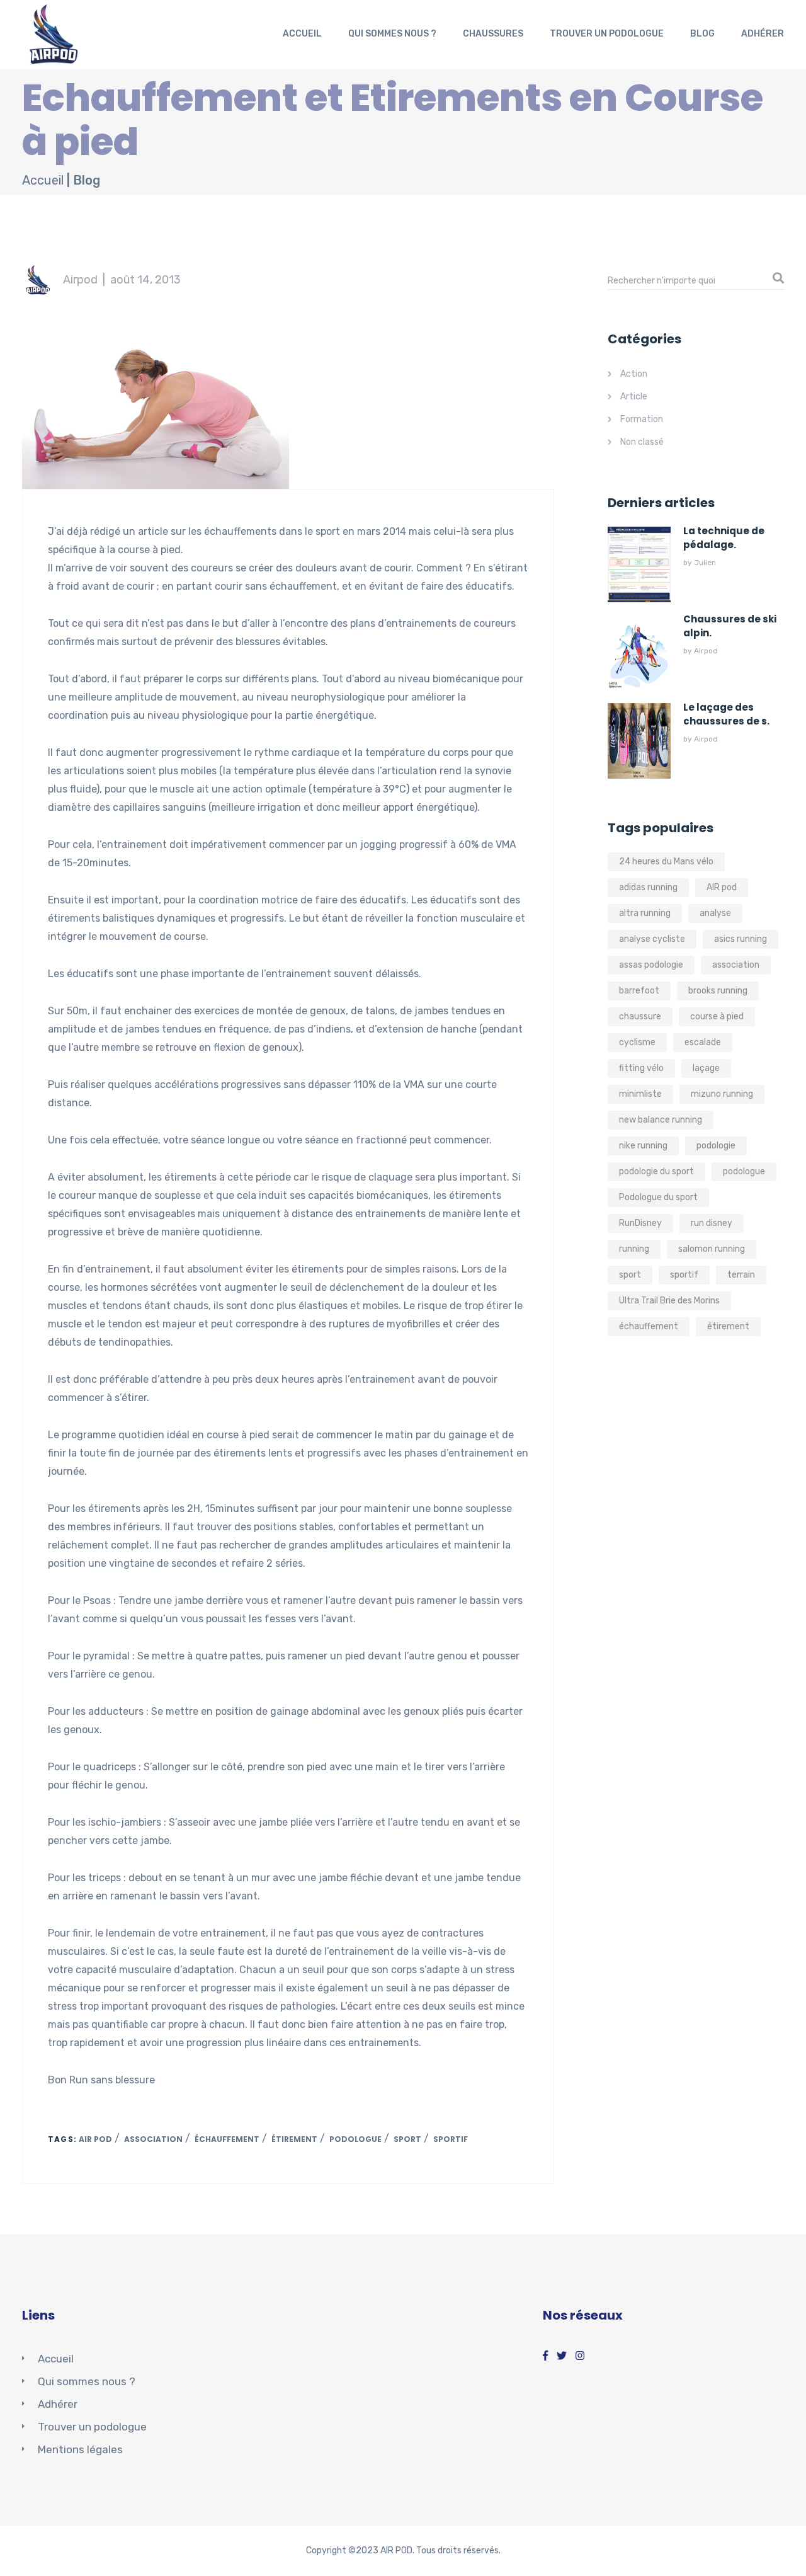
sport (407, 2139)
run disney (712, 1223)
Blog (702, 34)
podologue (355, 2139)
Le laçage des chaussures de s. (726, 714)
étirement (294, 2139)
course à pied (717, 1016)
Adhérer (763, 34)
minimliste (640, 1094)
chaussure (640, 1016)
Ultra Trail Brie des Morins (669, 1301)
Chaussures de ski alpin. (730, 626)
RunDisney (640, 1223)
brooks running (718, 991)
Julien (705, 563)
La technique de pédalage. (724, 538)
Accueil (302, 34)
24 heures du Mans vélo (666, 862)
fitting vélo (641, 1068)
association (153, 2139)
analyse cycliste (652, 939)
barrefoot (639, 991)
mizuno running (722, 1094)
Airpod (80, 280)
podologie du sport (656, 1171)
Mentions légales (80, 2449)
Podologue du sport (658, 1197)
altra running (645, 913)
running (634, 1249)
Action (634, 374)
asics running (741, 939)
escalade (703, 1042)
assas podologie (651, 965)
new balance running (661, 1120)
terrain (741, 1275)
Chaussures (493, 34)
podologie (716, 1146)
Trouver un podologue (607, 34)
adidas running (648, 887)
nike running (643, 1146)
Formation (642, 419)
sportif (451, 2139)
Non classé (642, 442)
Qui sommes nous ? (392, 34)
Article (634, 397)
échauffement (227, 2139)
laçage (706, 1068)
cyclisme (637, 1042)
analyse (715, 913)
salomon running (712, 1249)
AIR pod (95, 2139)
